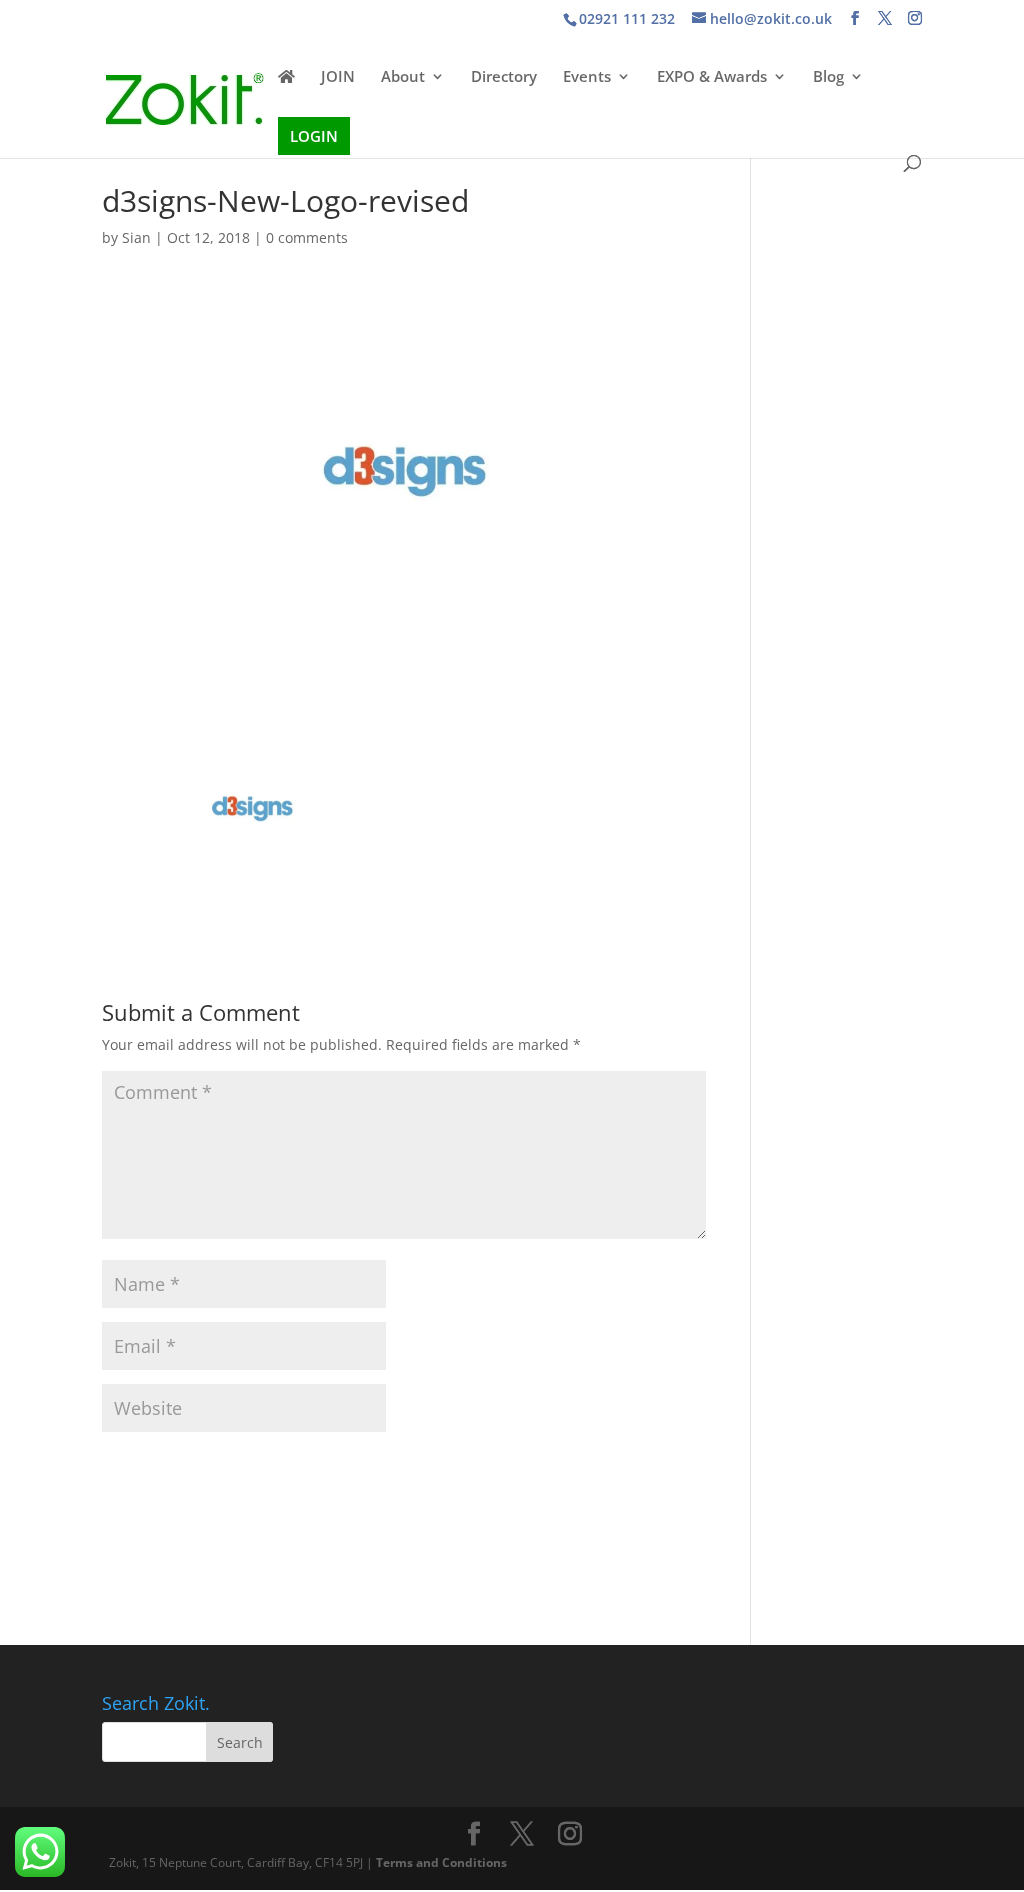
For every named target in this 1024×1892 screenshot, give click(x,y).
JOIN (338, 77)
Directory (504, 77)
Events (587, 77)
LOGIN (314, 136)
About (403, 77)
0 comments (307, 237)
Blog (828, 77)
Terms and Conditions (441, 1862)
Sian (136, 237)
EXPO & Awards (712, 77)
